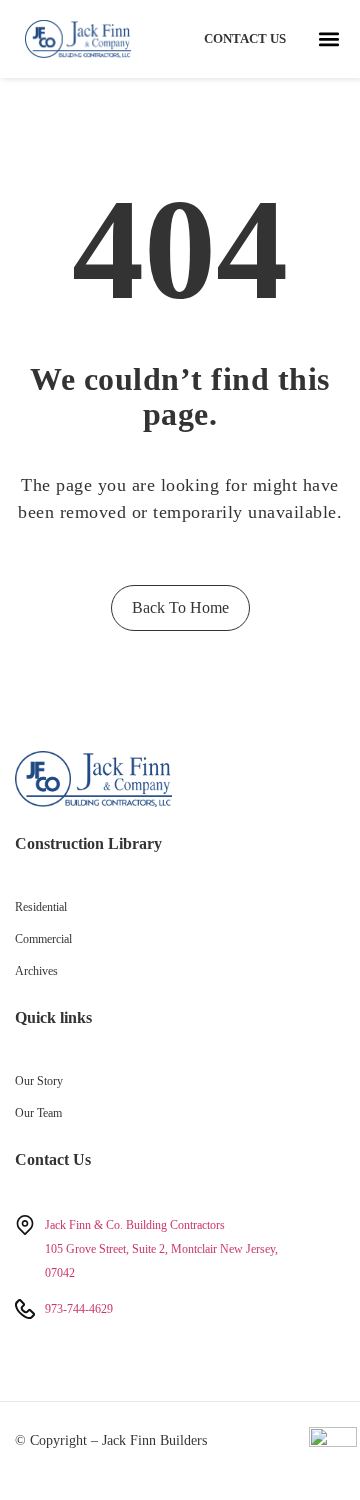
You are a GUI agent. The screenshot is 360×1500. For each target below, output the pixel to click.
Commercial (43, 939)
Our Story (39, 1081)
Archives (36, 971)
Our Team (38, 1113)
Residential (41, 907)
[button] (328, 39)
